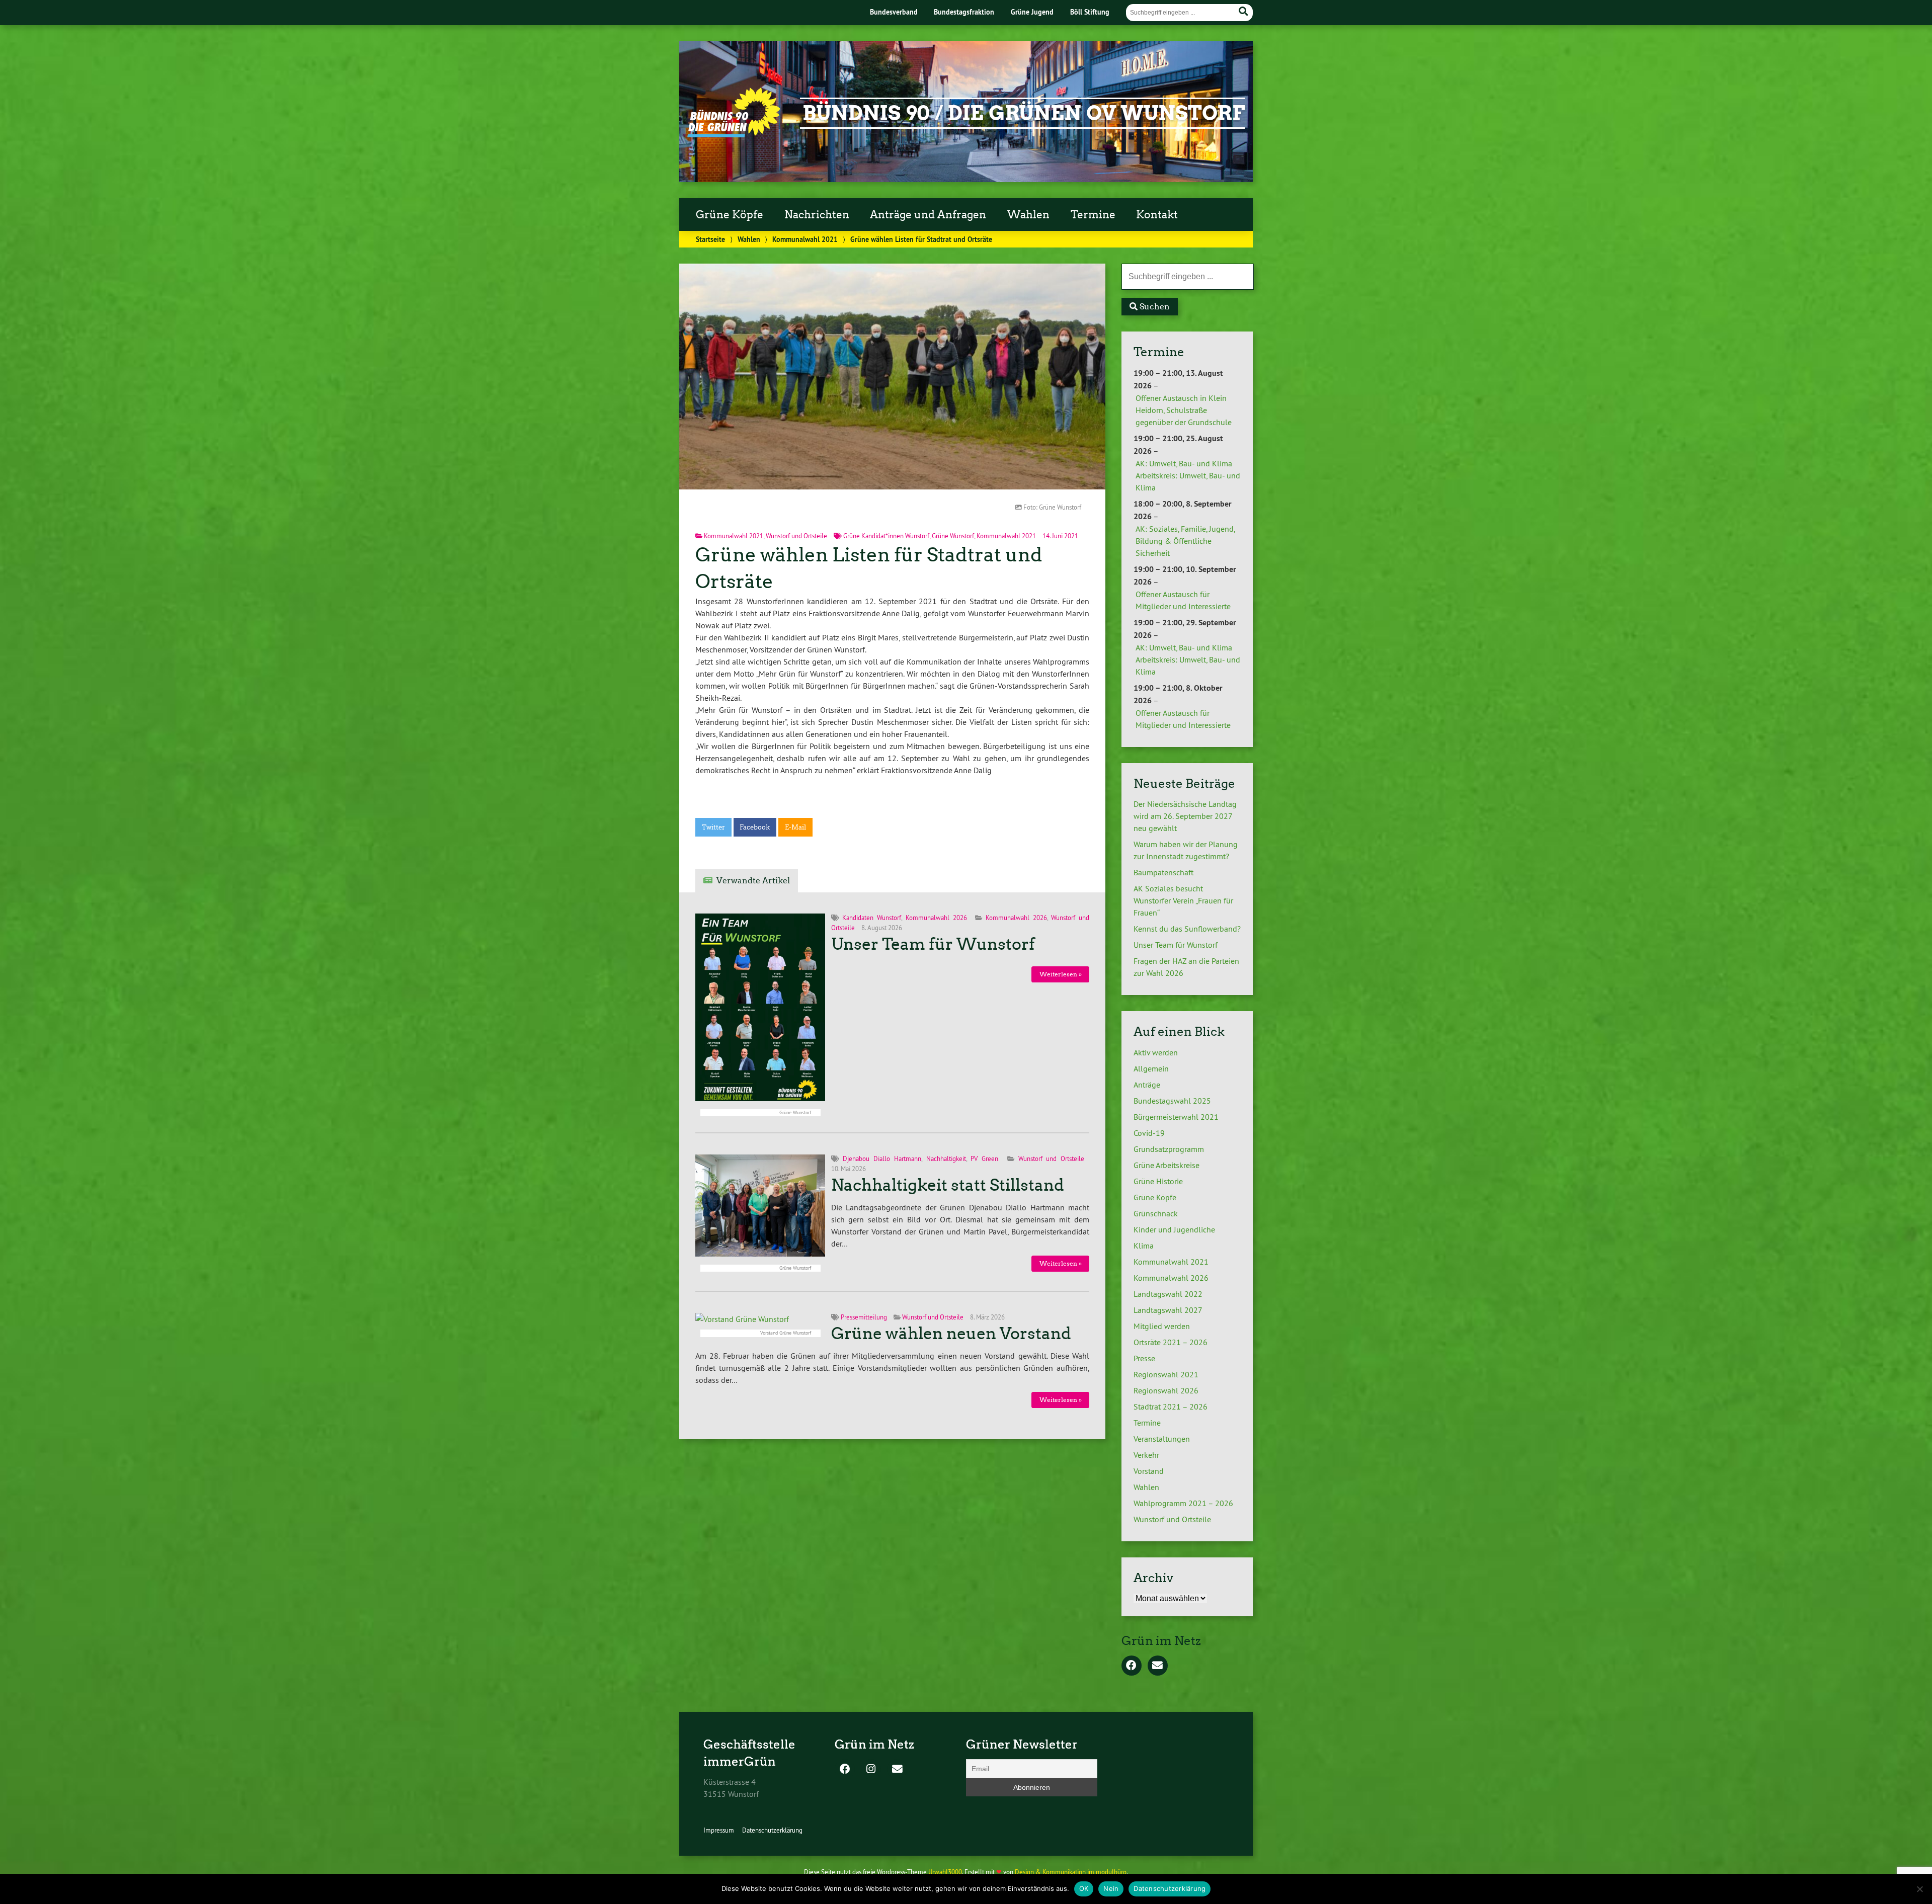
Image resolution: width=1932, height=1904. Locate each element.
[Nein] (1919, 1889)
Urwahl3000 (945, 1872)
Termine (1093, 215)
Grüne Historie (1158, 1181)
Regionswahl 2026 (1166, 1390)
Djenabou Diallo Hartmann (882, 1158)
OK (1084, 1888)
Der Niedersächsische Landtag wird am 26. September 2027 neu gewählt (1185, 816)
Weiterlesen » (1061, 974)
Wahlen (1028, 215)
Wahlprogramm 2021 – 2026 (1183, 1503)
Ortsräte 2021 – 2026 (1171, 1342)
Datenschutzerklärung (772, 1830)
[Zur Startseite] (734, 134)
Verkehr (1146, 1455)
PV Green (984, 1158)
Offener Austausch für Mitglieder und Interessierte (1183, 600)
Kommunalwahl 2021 (805, 239)
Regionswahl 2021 (1166, 1374)
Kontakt (1157, 215)
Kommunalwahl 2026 (936, 918)
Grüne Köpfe (730, 215)
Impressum (719, 1830)
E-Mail (795, 827)
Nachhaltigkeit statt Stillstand (948, 1185)
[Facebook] (1132, 1666)
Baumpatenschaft (1163, 872)
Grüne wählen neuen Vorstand (951, 1334)
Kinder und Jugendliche (1174, 1229)
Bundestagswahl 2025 (1172, 1101)
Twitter (713, 827)
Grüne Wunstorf (953, 536)
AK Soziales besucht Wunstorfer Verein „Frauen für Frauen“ (1183, 900)
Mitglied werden (1162, 1326)
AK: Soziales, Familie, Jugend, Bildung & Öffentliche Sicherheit (1185, 541)
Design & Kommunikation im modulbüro (1071, 1872)
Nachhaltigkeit (946, 1158)
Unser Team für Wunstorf (933, 944)
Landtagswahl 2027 (1168, 1310)
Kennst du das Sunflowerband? (1187, 929)
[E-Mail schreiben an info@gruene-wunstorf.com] (1158, 1666)
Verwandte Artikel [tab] (753, 881)
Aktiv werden (1156, 1052)
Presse (1144, 1358)
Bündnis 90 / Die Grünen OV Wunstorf (1024, 113)
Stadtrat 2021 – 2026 (1171, 1406)
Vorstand (1149, 1471)
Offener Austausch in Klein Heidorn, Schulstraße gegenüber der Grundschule (1184, 410)
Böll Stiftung (1090, 12)
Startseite (710, 239)
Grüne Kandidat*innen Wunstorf (886, 536)
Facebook (755, 827)
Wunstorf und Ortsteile (796, 536)
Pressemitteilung (864, 1317)
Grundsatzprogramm (1169, 1149)
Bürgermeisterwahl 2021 (1176, 1117)
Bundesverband (894, 12)
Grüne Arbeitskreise (1166, 1165)
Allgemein (1151, 1068)
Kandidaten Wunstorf (872, 918)
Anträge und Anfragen (928, 215)
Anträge (1147, 1085)
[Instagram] (871, 1770)
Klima (1144, 1246)
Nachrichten (817, 215)
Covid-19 (1149, 1133)
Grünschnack (1156, 1213)
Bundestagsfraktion (964, 12)
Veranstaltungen (1162, 1439)
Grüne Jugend (1032, 12)
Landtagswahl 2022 (1168, 1294)
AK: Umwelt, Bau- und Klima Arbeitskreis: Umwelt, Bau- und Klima (1188, 475)
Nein (1111, 1888)
